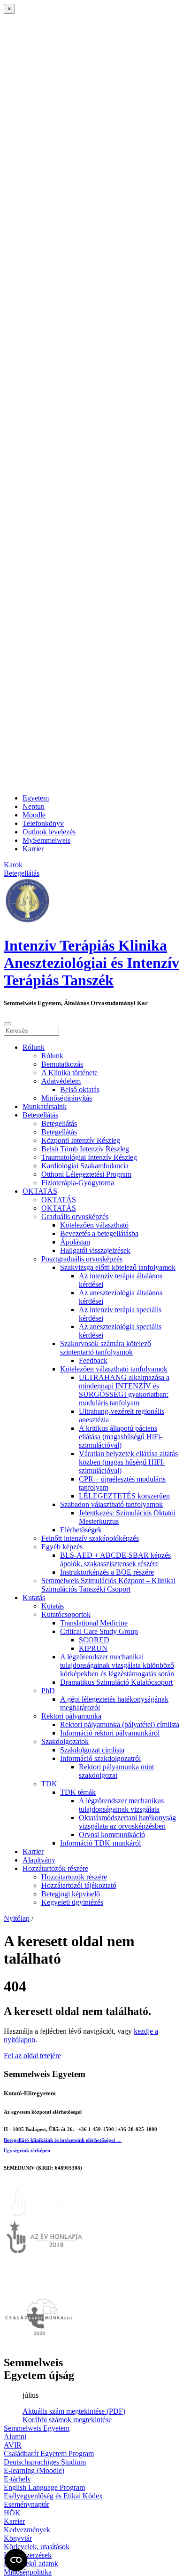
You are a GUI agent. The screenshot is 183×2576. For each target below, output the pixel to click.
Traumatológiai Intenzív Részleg (89, 1157)
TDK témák (78, 1792)
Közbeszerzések (28, 2555)
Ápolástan (75, 1242)
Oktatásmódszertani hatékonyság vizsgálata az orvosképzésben (127, 1822)
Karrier (33, 849)
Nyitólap (17, 1918)
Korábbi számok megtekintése (67, 2420)
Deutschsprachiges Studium (45, 2462)
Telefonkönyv (43, 823)
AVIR (13, 2445)
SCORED (94, 1640)
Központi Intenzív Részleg (81, 1140)
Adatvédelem (61, 1081)
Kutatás (34, 1597)
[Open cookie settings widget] (16, 2560)
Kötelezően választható (94, 1225)
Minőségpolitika (28, 2572)
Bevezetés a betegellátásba (99, 1233)
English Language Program (44, 2487)
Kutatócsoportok (66, 1614)
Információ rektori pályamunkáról (110, 1733)
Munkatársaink (45, 1106)
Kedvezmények (27, 2530)
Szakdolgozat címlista (92, 1750)
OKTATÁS (40, 1191)
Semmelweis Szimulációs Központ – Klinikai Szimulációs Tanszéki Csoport (108, 1585)
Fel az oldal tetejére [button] (32, 2056)
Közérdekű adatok (31, 2564)
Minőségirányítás (67, 1098)
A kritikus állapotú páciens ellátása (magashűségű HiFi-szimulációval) (121, 1437)
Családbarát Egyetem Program (49, 2453)
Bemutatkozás (62, 1064)
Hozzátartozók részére (55, 1868)
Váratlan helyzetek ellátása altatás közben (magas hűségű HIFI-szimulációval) (128, 1462)
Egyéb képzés (62, 1547)
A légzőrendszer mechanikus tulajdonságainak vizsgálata (121, 1805)
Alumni (15, 2437)
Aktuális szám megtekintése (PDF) (74, 2411)
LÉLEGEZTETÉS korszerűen (124, 1496)
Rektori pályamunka (71, 1716)
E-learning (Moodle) (34, 2470)
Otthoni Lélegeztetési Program (86, 1174)
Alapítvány (39, 1860)
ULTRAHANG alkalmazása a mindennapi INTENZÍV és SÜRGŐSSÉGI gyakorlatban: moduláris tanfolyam (124, 1390)
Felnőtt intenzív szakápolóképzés (90, 1538)
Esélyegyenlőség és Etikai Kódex (53, 2496)
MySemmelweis (46, 840)
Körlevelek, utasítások (37, 2547)
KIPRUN (93, 1648)
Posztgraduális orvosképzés (82, 1259)
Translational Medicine (94, 1623)
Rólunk (34, 1047)
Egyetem (36, 798)
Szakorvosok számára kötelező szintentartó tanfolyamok (106, 1348)
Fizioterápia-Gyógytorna (78, 1183)
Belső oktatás (80, 1090)
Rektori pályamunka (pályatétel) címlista (120, 1724)
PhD (48, 1691)
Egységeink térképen (27, 2150)
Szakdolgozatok (65, 1741)
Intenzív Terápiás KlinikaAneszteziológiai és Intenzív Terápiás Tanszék (91, 963)
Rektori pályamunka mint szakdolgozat (116, 1771)
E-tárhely (17, 2479)
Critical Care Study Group (99, 1631)
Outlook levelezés (49, 832)
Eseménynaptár (27, 2504)
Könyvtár (18, 2538)
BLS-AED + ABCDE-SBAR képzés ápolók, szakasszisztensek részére (115, 1559)
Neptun (34, 806)
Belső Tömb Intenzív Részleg (85, 1149)
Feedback (93, 1360)
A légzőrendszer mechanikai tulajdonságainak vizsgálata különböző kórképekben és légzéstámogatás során (117, 1665)
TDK (49, 1784)
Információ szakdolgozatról (100, 1758)
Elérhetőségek (81, 1530)
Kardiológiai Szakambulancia (85, 1166)
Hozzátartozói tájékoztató (79, 1885)
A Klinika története (69, 1073)
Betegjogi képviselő (71, 1894)
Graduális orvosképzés (75, 1217)
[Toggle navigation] (8, 1024)
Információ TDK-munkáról (100, 1843)
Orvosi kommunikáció (112, 1835)
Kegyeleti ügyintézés (72, 1902)
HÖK (12, 2513)
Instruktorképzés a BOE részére (107, 1572)
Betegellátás (40, 1115)
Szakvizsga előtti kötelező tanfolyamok (118, 1267)
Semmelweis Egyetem (37, 2428)
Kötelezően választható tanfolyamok (114, 1369)
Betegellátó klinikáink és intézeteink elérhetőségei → (63, 2140)
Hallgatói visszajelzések (95, 1250)
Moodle (34, 815)
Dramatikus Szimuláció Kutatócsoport (116, 1682)
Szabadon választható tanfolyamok (111, 1504)
